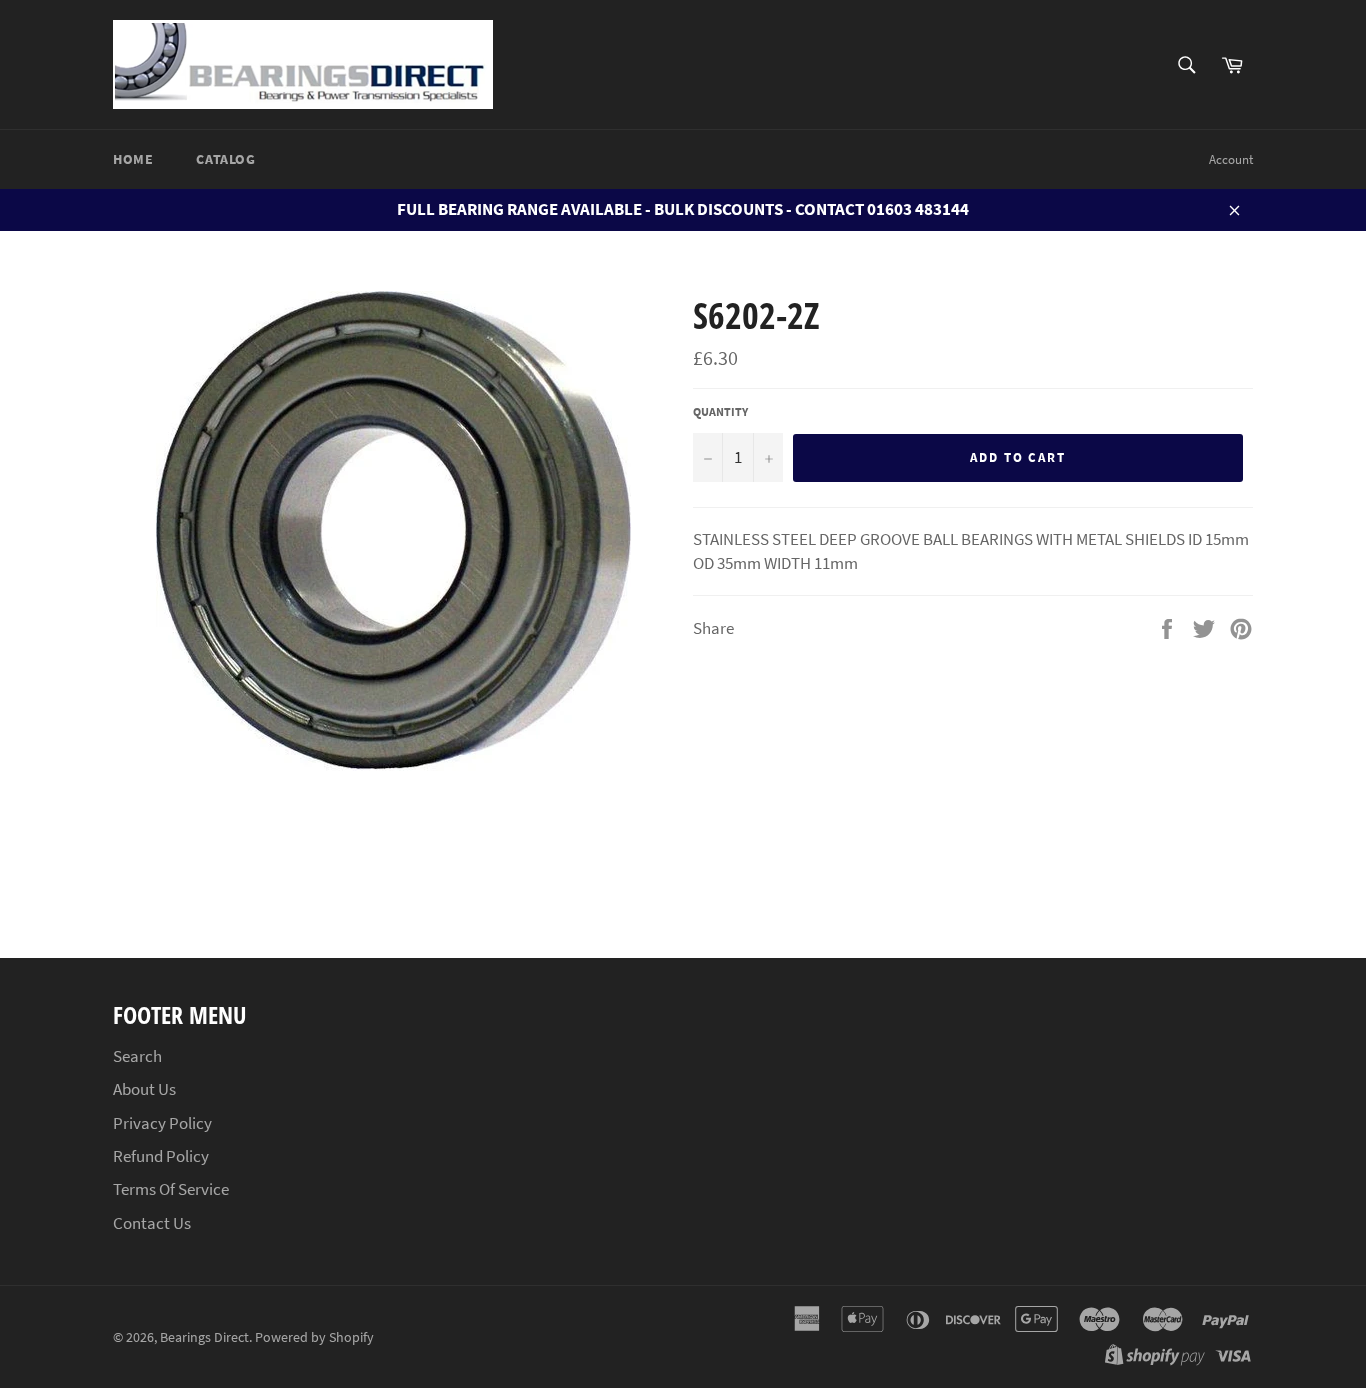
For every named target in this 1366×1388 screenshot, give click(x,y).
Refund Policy (161, 1156)
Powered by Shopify (314, 1337)
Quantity (720, 411)
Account (1231, 159)
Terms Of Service (171, 1189)
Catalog (225, 159)
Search (137, 1056)
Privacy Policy (162, 1123)
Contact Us (152, 1223)
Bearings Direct (204, 1337)
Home (133, 159)
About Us (144, 1089)
